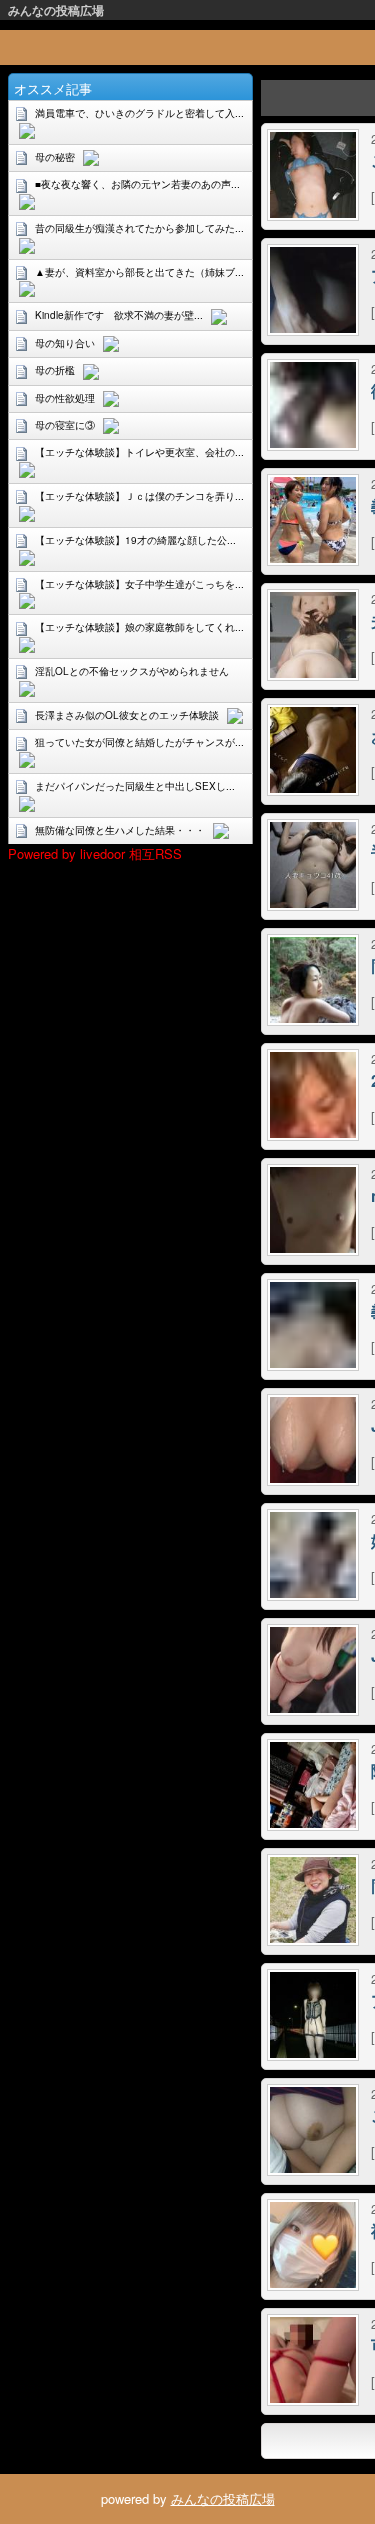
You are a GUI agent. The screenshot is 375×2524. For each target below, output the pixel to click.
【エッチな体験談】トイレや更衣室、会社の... (139, 452)
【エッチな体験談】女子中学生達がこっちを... (139, 584)
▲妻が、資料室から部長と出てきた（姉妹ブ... (139, 272)
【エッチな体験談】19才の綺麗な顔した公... (135, 540)
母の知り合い (65, 343)
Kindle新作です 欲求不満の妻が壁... (119, 315)
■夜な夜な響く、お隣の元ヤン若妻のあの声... (137, 184)
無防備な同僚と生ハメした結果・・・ (120, 830)
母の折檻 (55, 370)
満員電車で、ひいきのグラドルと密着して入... (139, 113)
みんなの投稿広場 (56, 10)
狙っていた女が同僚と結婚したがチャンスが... (139, 742)
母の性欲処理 (65, 398)
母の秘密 (55, 157)
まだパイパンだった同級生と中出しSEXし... (135, 786)
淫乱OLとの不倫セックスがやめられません (132, 671)
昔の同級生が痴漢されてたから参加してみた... (139, 228)
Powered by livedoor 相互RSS (95, 853)
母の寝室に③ (65, 425)
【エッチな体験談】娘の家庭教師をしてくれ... (139, 627)
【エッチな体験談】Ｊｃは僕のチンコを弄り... (139, 496)
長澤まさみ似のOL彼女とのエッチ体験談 (127, 715)
